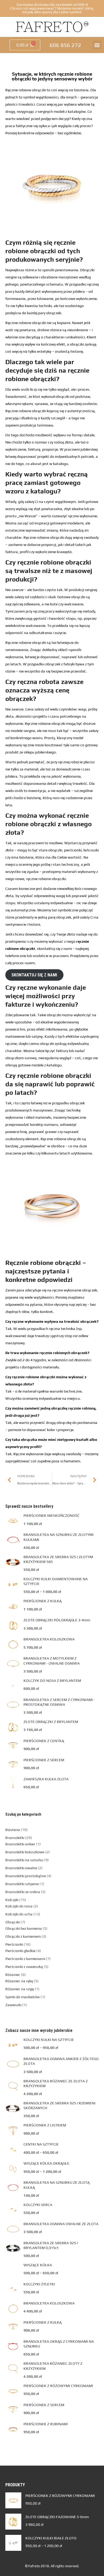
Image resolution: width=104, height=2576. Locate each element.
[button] (97, 45)
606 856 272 (65, 45)
